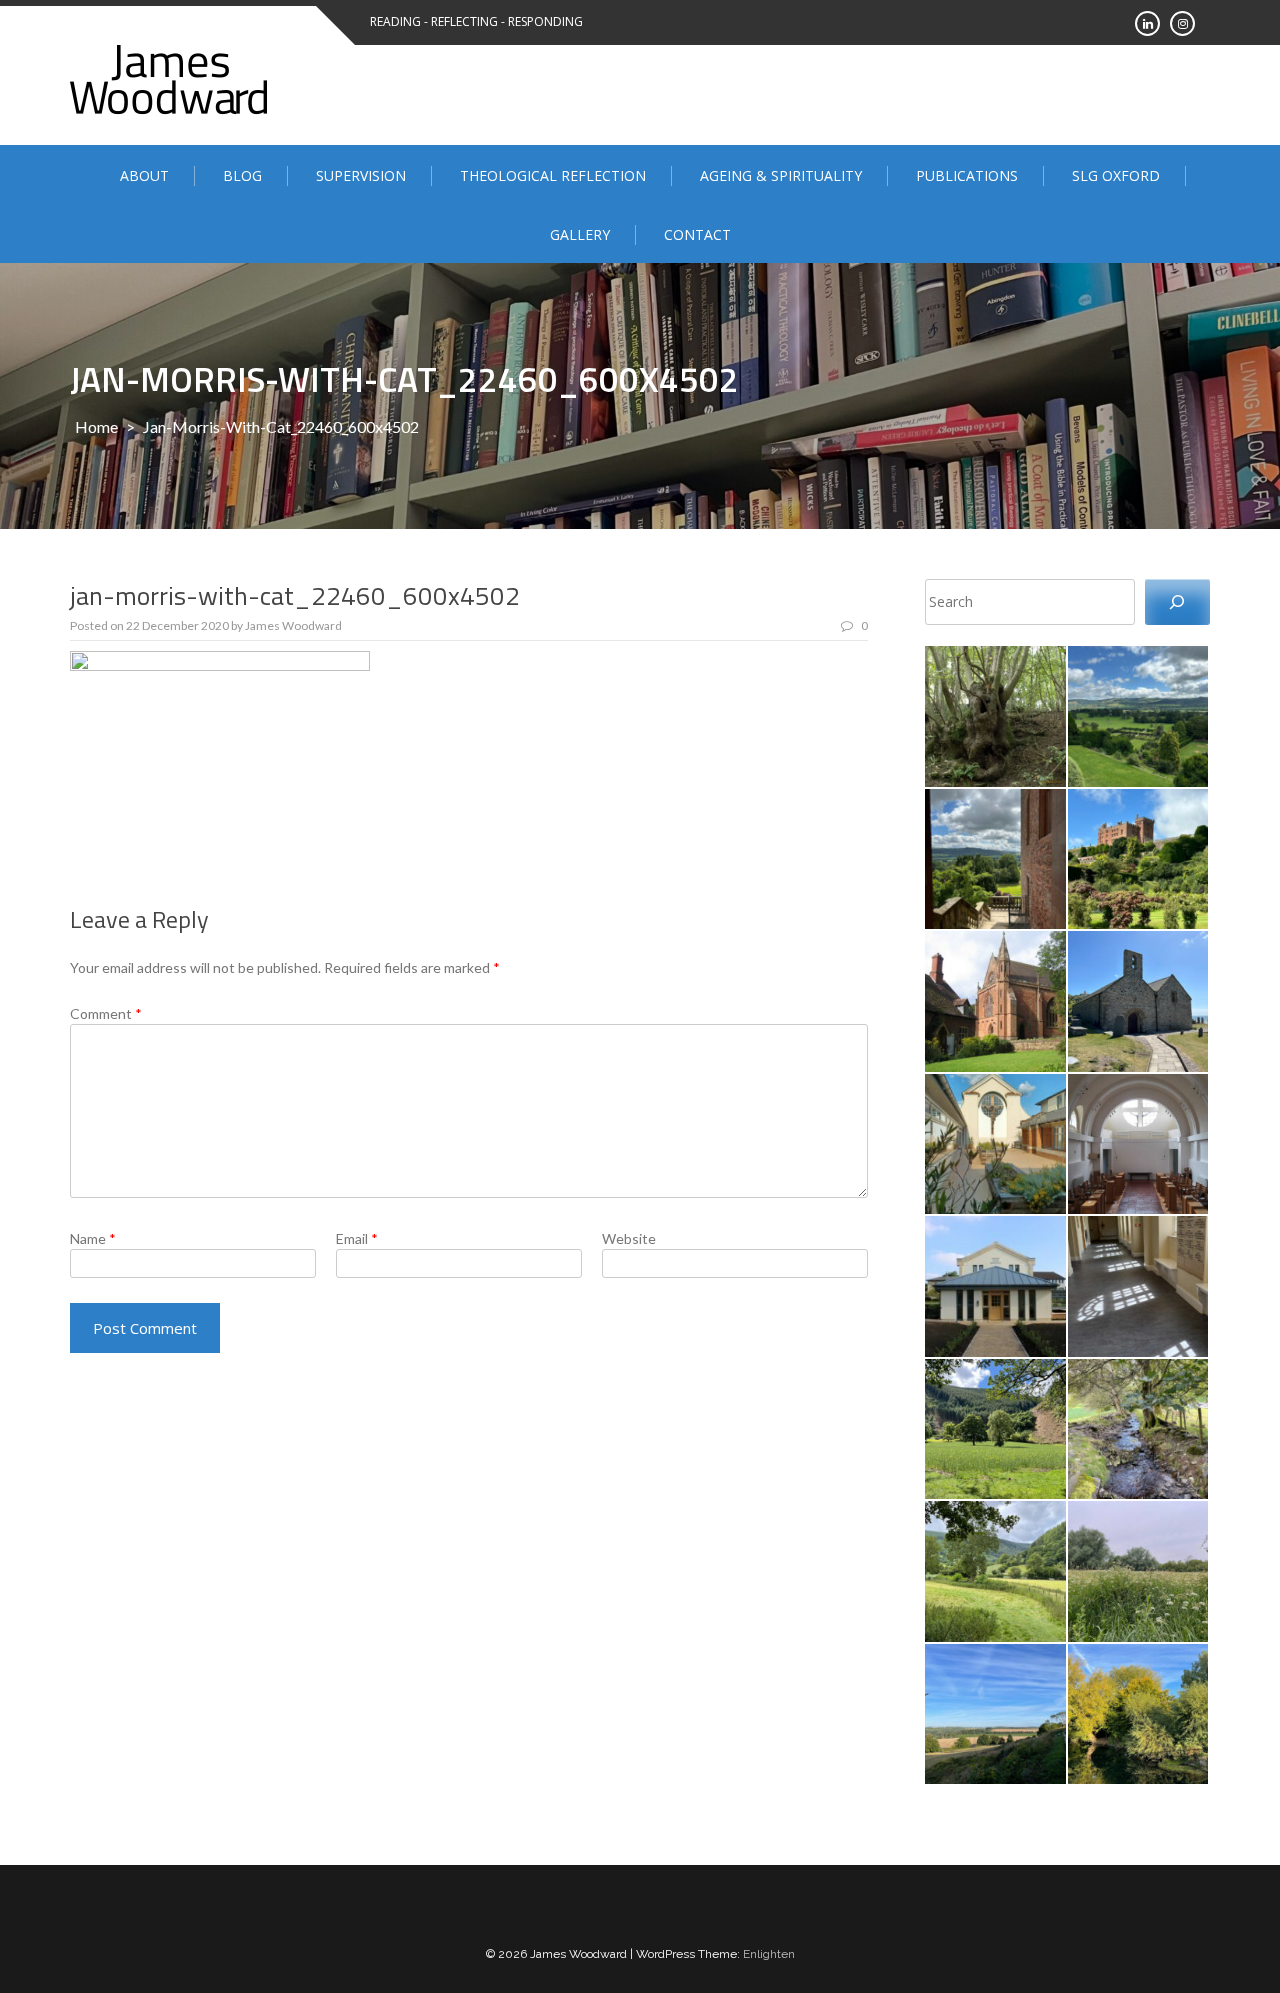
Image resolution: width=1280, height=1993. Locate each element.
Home (96, 426)
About (144, 175)
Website (629, 1238)
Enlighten (769, 1954)
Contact (697, 234)
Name (93, 1238)
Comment (106, 1013)
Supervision (361, 175)
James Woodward (293, 625)
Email (357, 1238)
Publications (967, 175)
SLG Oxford (1116, 175)
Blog (242, 175)
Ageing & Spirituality (781, 175)
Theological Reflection (553, 175)
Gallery (580, 234)
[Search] (1177, 602)
